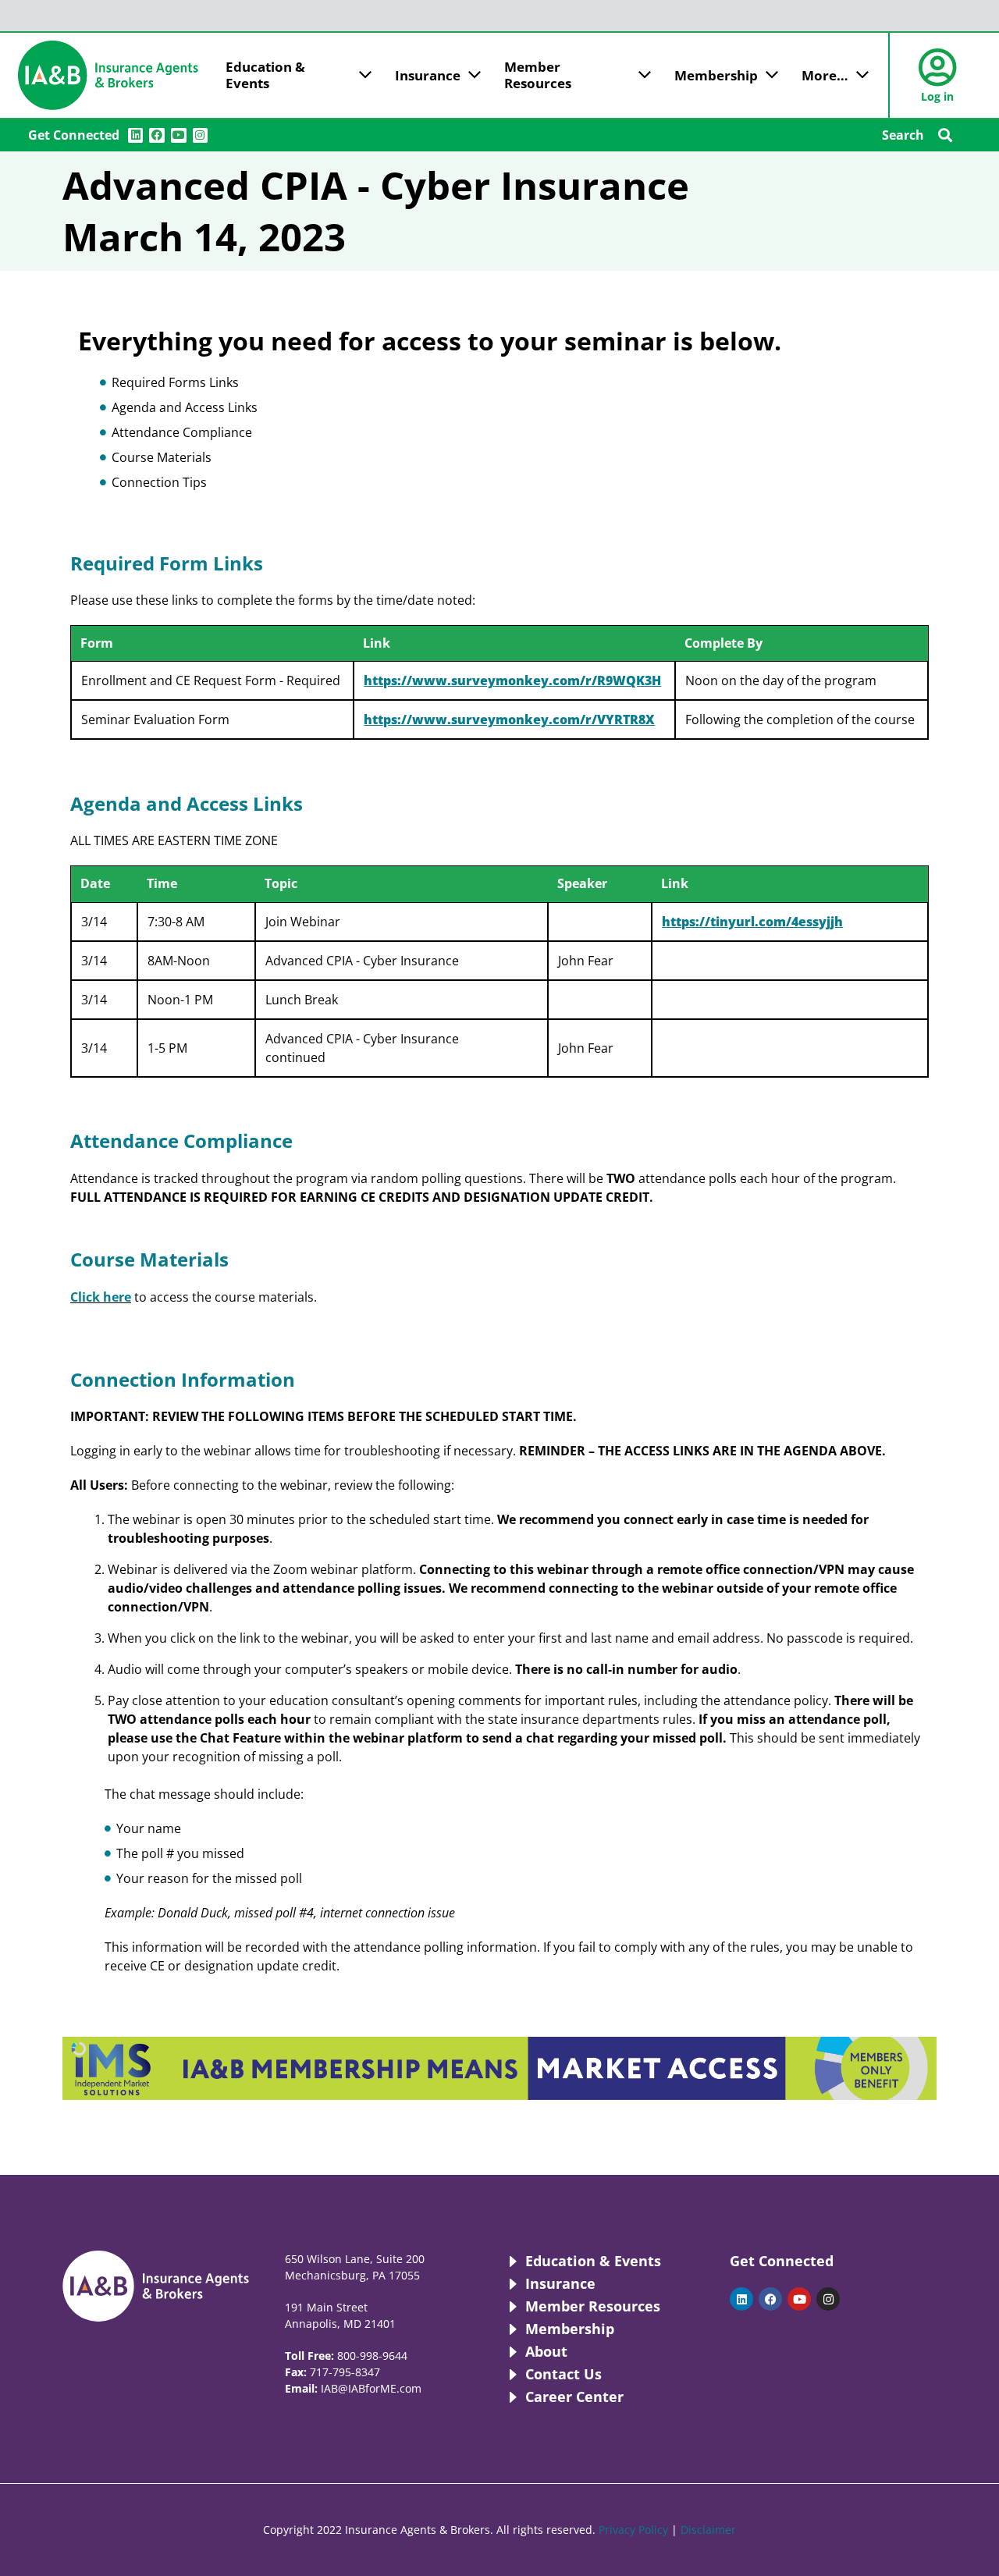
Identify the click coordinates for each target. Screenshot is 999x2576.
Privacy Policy (633, 2530)
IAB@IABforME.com (371, 2388)
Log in (937, 96)
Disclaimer (708, 2530)
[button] (945, 135)
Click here (101, 1297)
